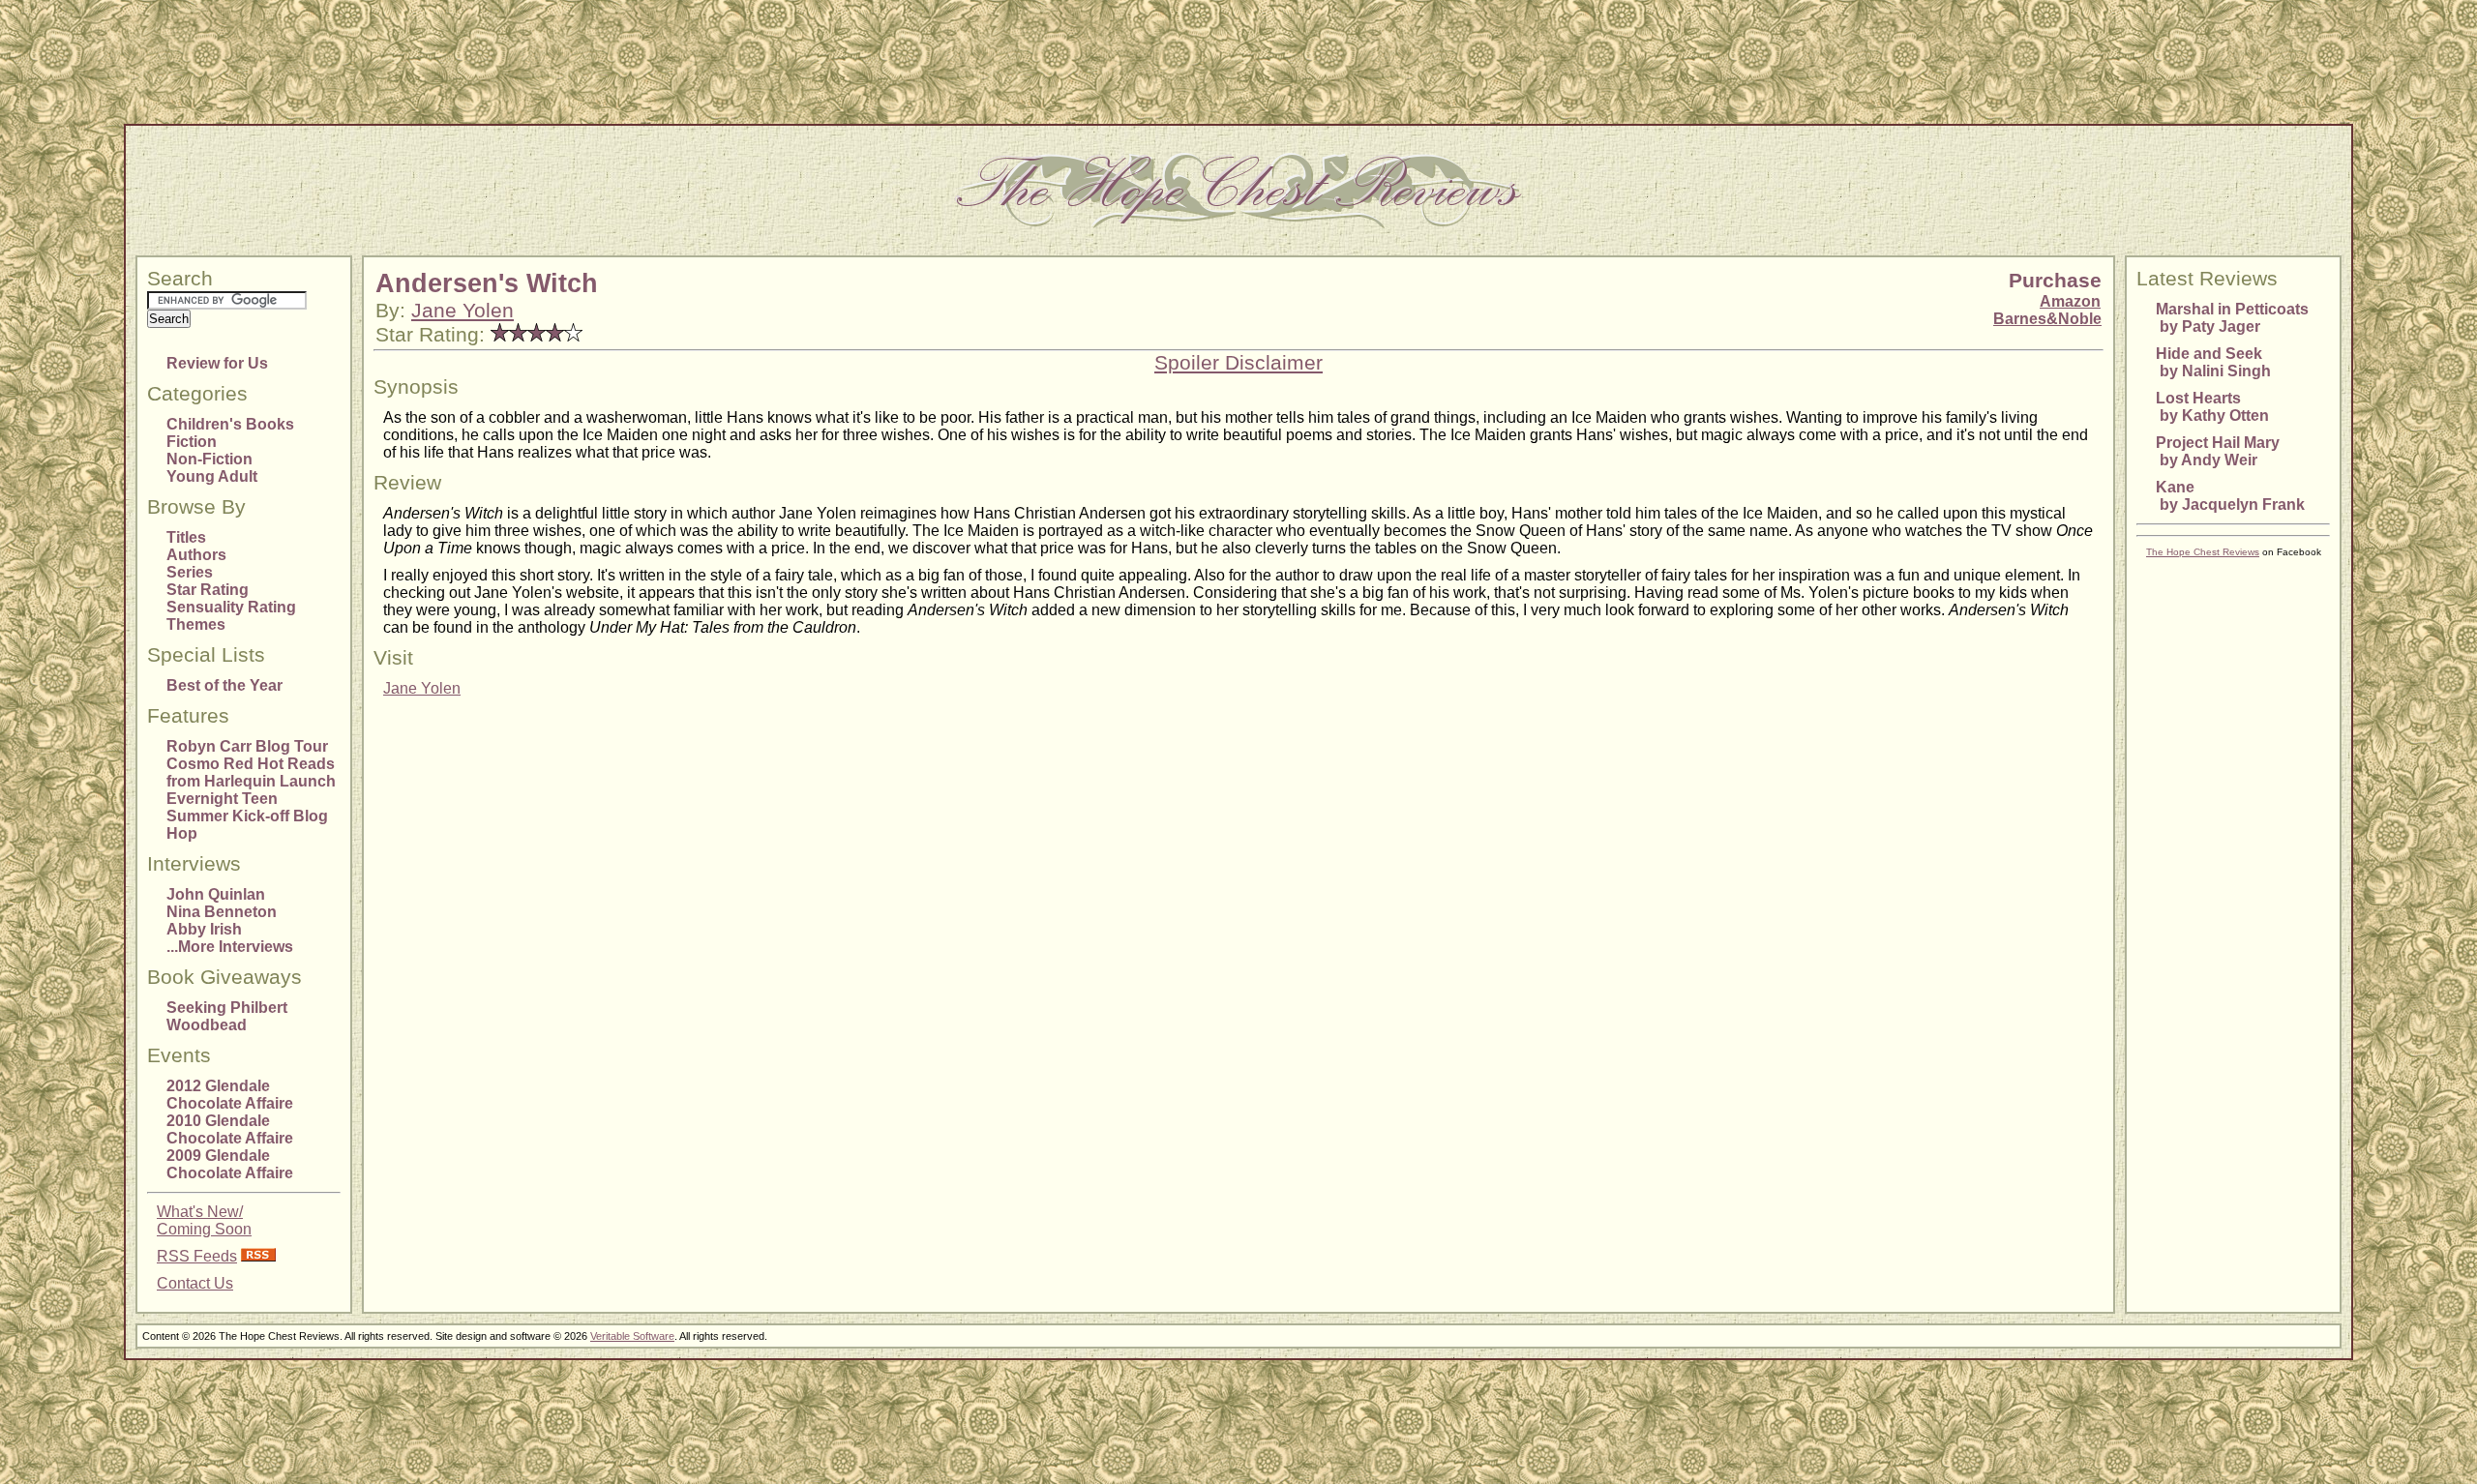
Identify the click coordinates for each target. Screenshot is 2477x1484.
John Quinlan (216, 894)
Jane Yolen (463, 311)
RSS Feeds (197, 1256)
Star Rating (208, 590)
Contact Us (195, 1283)
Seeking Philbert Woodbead (227, 1016)
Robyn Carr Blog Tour (247, 746)
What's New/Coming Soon (204, 1220)
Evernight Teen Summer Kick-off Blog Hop (247, 816)
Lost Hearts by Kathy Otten (2212, 407)
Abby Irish (204, 929)
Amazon (2070, 301)
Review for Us (217, 363)
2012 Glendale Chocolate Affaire (230, 1095)
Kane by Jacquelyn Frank (2230, 496)
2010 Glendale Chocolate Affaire (230, 1129)
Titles (186, 537)
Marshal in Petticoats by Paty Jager (2232, 318)
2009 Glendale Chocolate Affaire (230, 1164)
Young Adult (212, 476)
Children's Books (230, 424)
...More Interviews (230, 947)
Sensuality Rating (231, 607)
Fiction (192, 442)
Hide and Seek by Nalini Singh (2213, 362)
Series (190, 572)
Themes (196, 624)
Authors (196, 555)
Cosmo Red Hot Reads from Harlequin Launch (251, 772)
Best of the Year (224, 685)
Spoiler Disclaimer (1238, 363)
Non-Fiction (209, 459)
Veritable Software (632, 1336)
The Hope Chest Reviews (2203, 552)
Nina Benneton (222, 912)
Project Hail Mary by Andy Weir (2218, 451)
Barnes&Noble (2047, 319)
